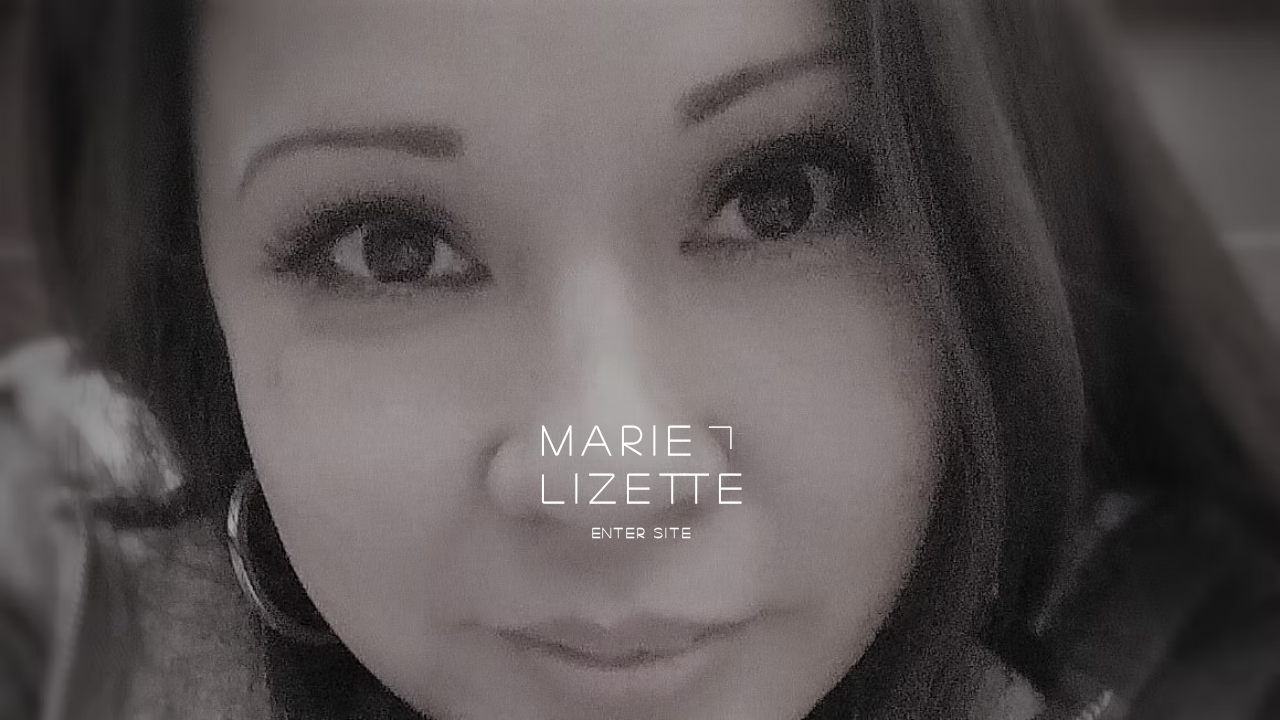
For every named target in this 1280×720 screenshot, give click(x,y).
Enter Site (642, 532)
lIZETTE (646, 487)
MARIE (621, 439)
